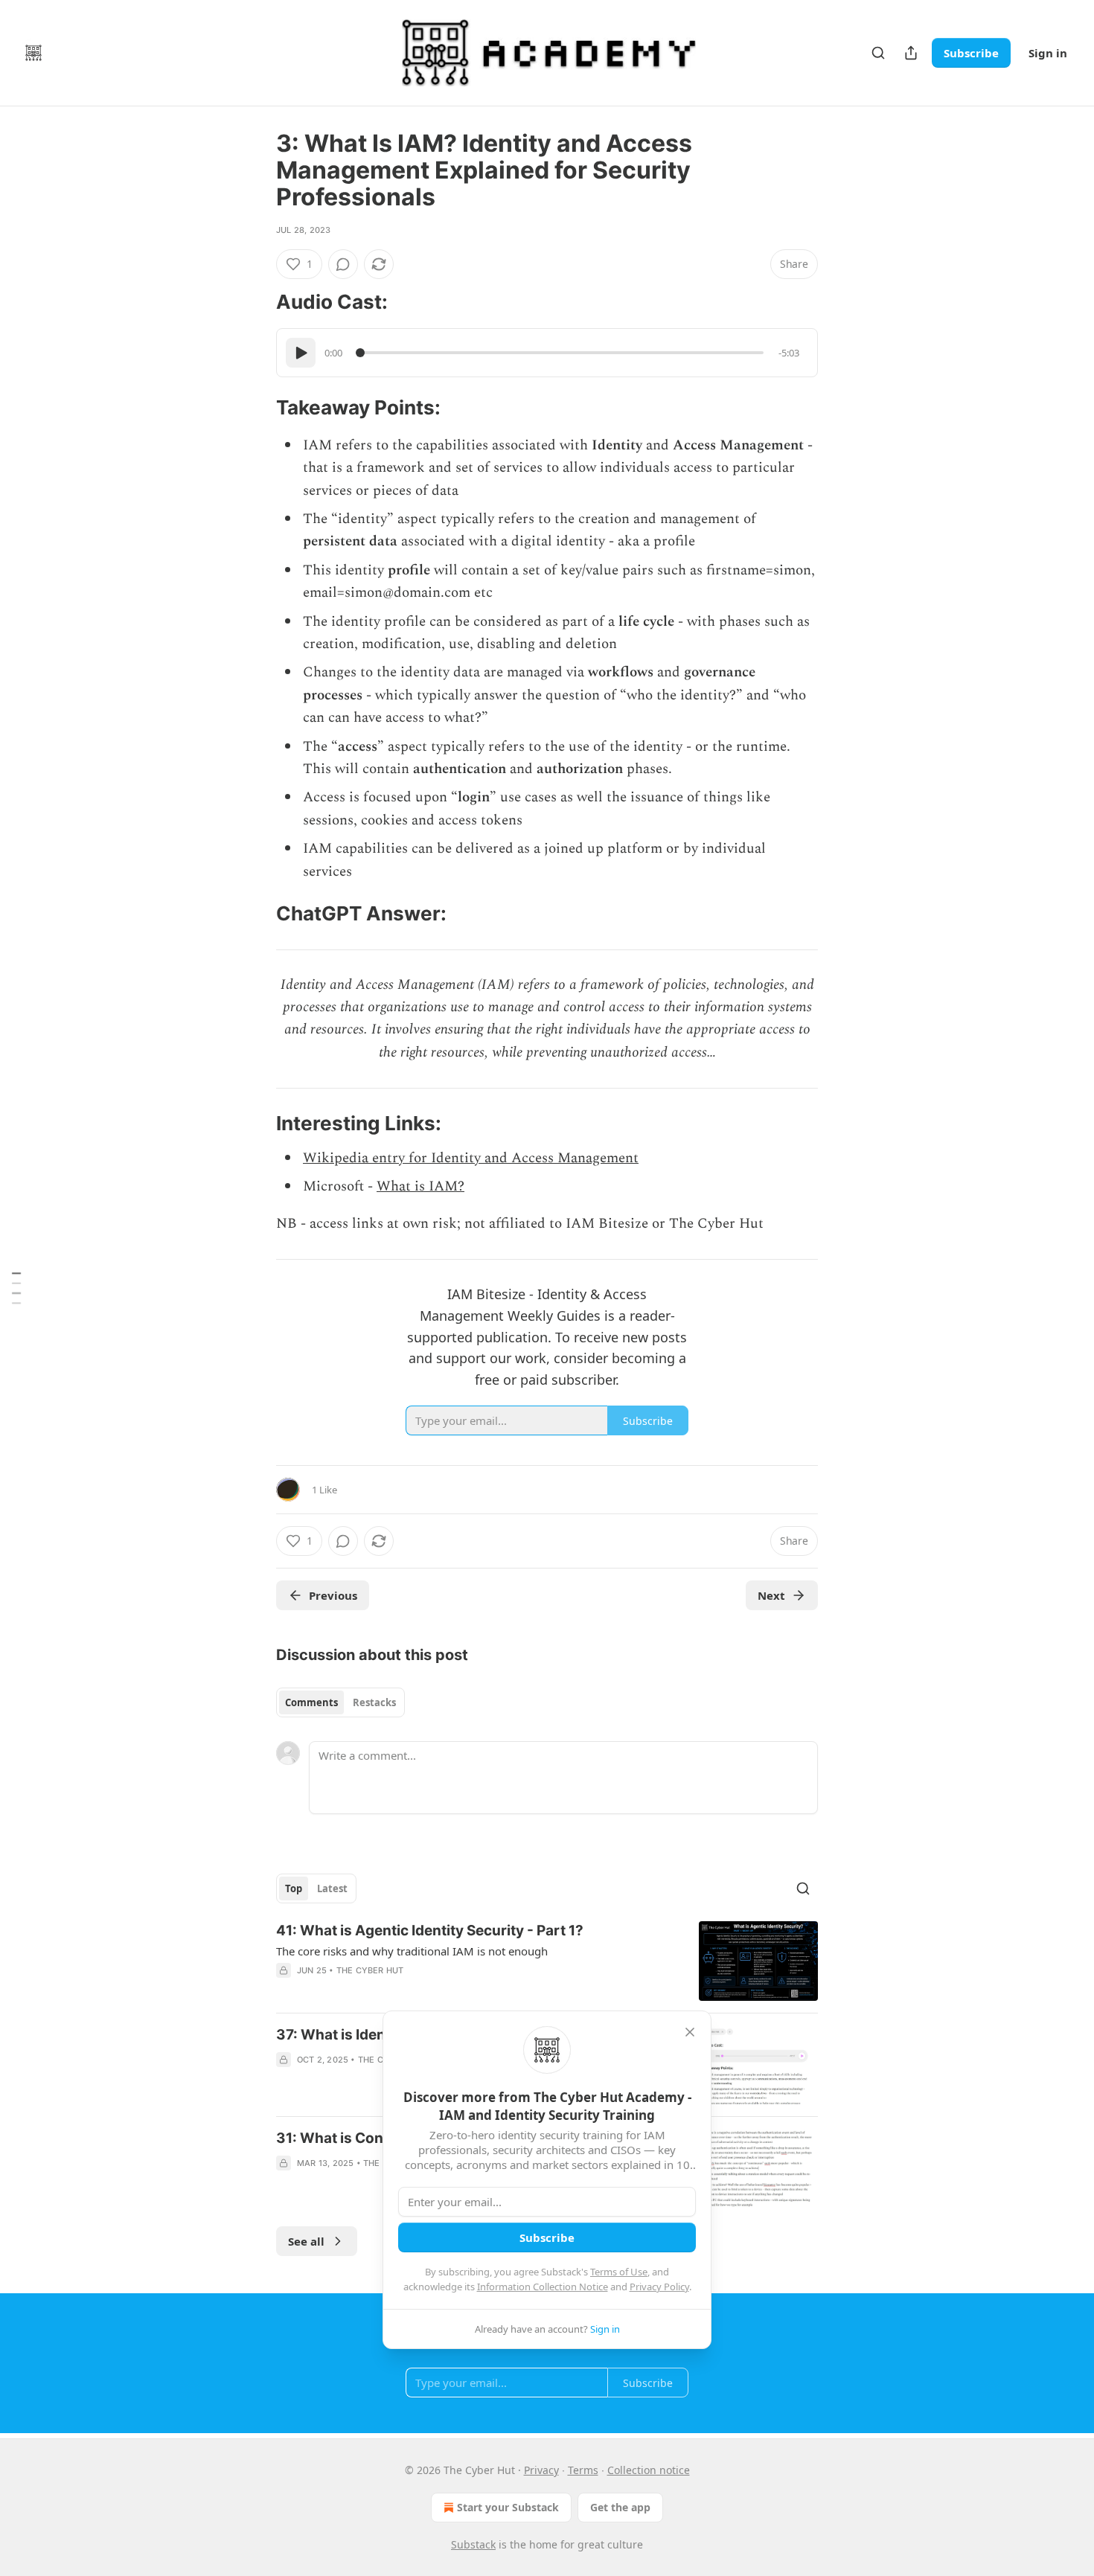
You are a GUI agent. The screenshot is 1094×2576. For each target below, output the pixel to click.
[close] (690, 2032)
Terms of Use (619, 2272)
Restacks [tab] (374, 1702)
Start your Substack (508, 2507)
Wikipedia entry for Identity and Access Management (471, 1158)
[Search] (878, 53)
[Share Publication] (911, 53)
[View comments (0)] (343, 264)
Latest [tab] (332, 1888)
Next (771, 1595)
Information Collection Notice (543, 2287)
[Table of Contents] (16, 1288)
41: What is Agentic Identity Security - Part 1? (430, 1931)
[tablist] (340, 1702)
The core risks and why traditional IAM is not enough (412, 1951)
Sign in (1048, 53)
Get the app (620, 2507)
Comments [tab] (311, 1702)
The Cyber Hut (370, 1970)
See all (306, 2241)
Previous (333, 1595)
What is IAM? (420, 1186)
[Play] (301, 353)
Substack (473, 2544)
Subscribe (971, 53)
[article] (547, 1961)
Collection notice (649, 2470)
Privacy (541, 2470)
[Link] (255, 302)
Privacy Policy (659, 2287)
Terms (583, 2470)
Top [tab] (294, 1888)
